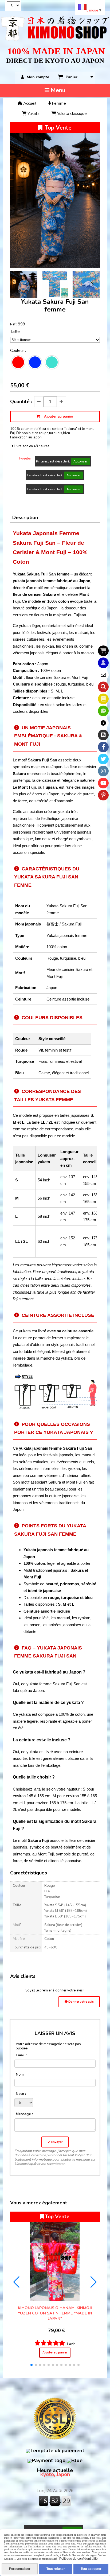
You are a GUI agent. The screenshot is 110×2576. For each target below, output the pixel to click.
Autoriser (80, 461)
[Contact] (103, 675)
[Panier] (103, 651)
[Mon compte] (103, 663)
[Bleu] (35, 362)
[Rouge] (18, 362)
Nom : (21, 2075)
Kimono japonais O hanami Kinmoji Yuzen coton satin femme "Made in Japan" (55, 2313)
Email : (21, 2055)
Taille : (16, 332)
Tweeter (25, 458)
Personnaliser (20, 2569)
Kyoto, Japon (55, 2472)
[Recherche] (103, 687)
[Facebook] (103, 747)
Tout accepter (91, 2569)
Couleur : (18, 351)
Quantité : (21, 402)
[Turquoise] (52, 362)
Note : (21, 2094)
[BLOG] (103, 735)
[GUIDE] (103, 723)
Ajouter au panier (55, 2353)
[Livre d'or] (103, 699)
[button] (92, 284)
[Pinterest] (103, 795)
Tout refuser (56, 2569)
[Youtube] (103, 783)
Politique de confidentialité (78, 2559)
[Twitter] (103, 759)
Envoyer (56, 2142)
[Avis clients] (103, 711)
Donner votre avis (81, 2002)
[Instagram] (103, 771)
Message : (24, 2114)
